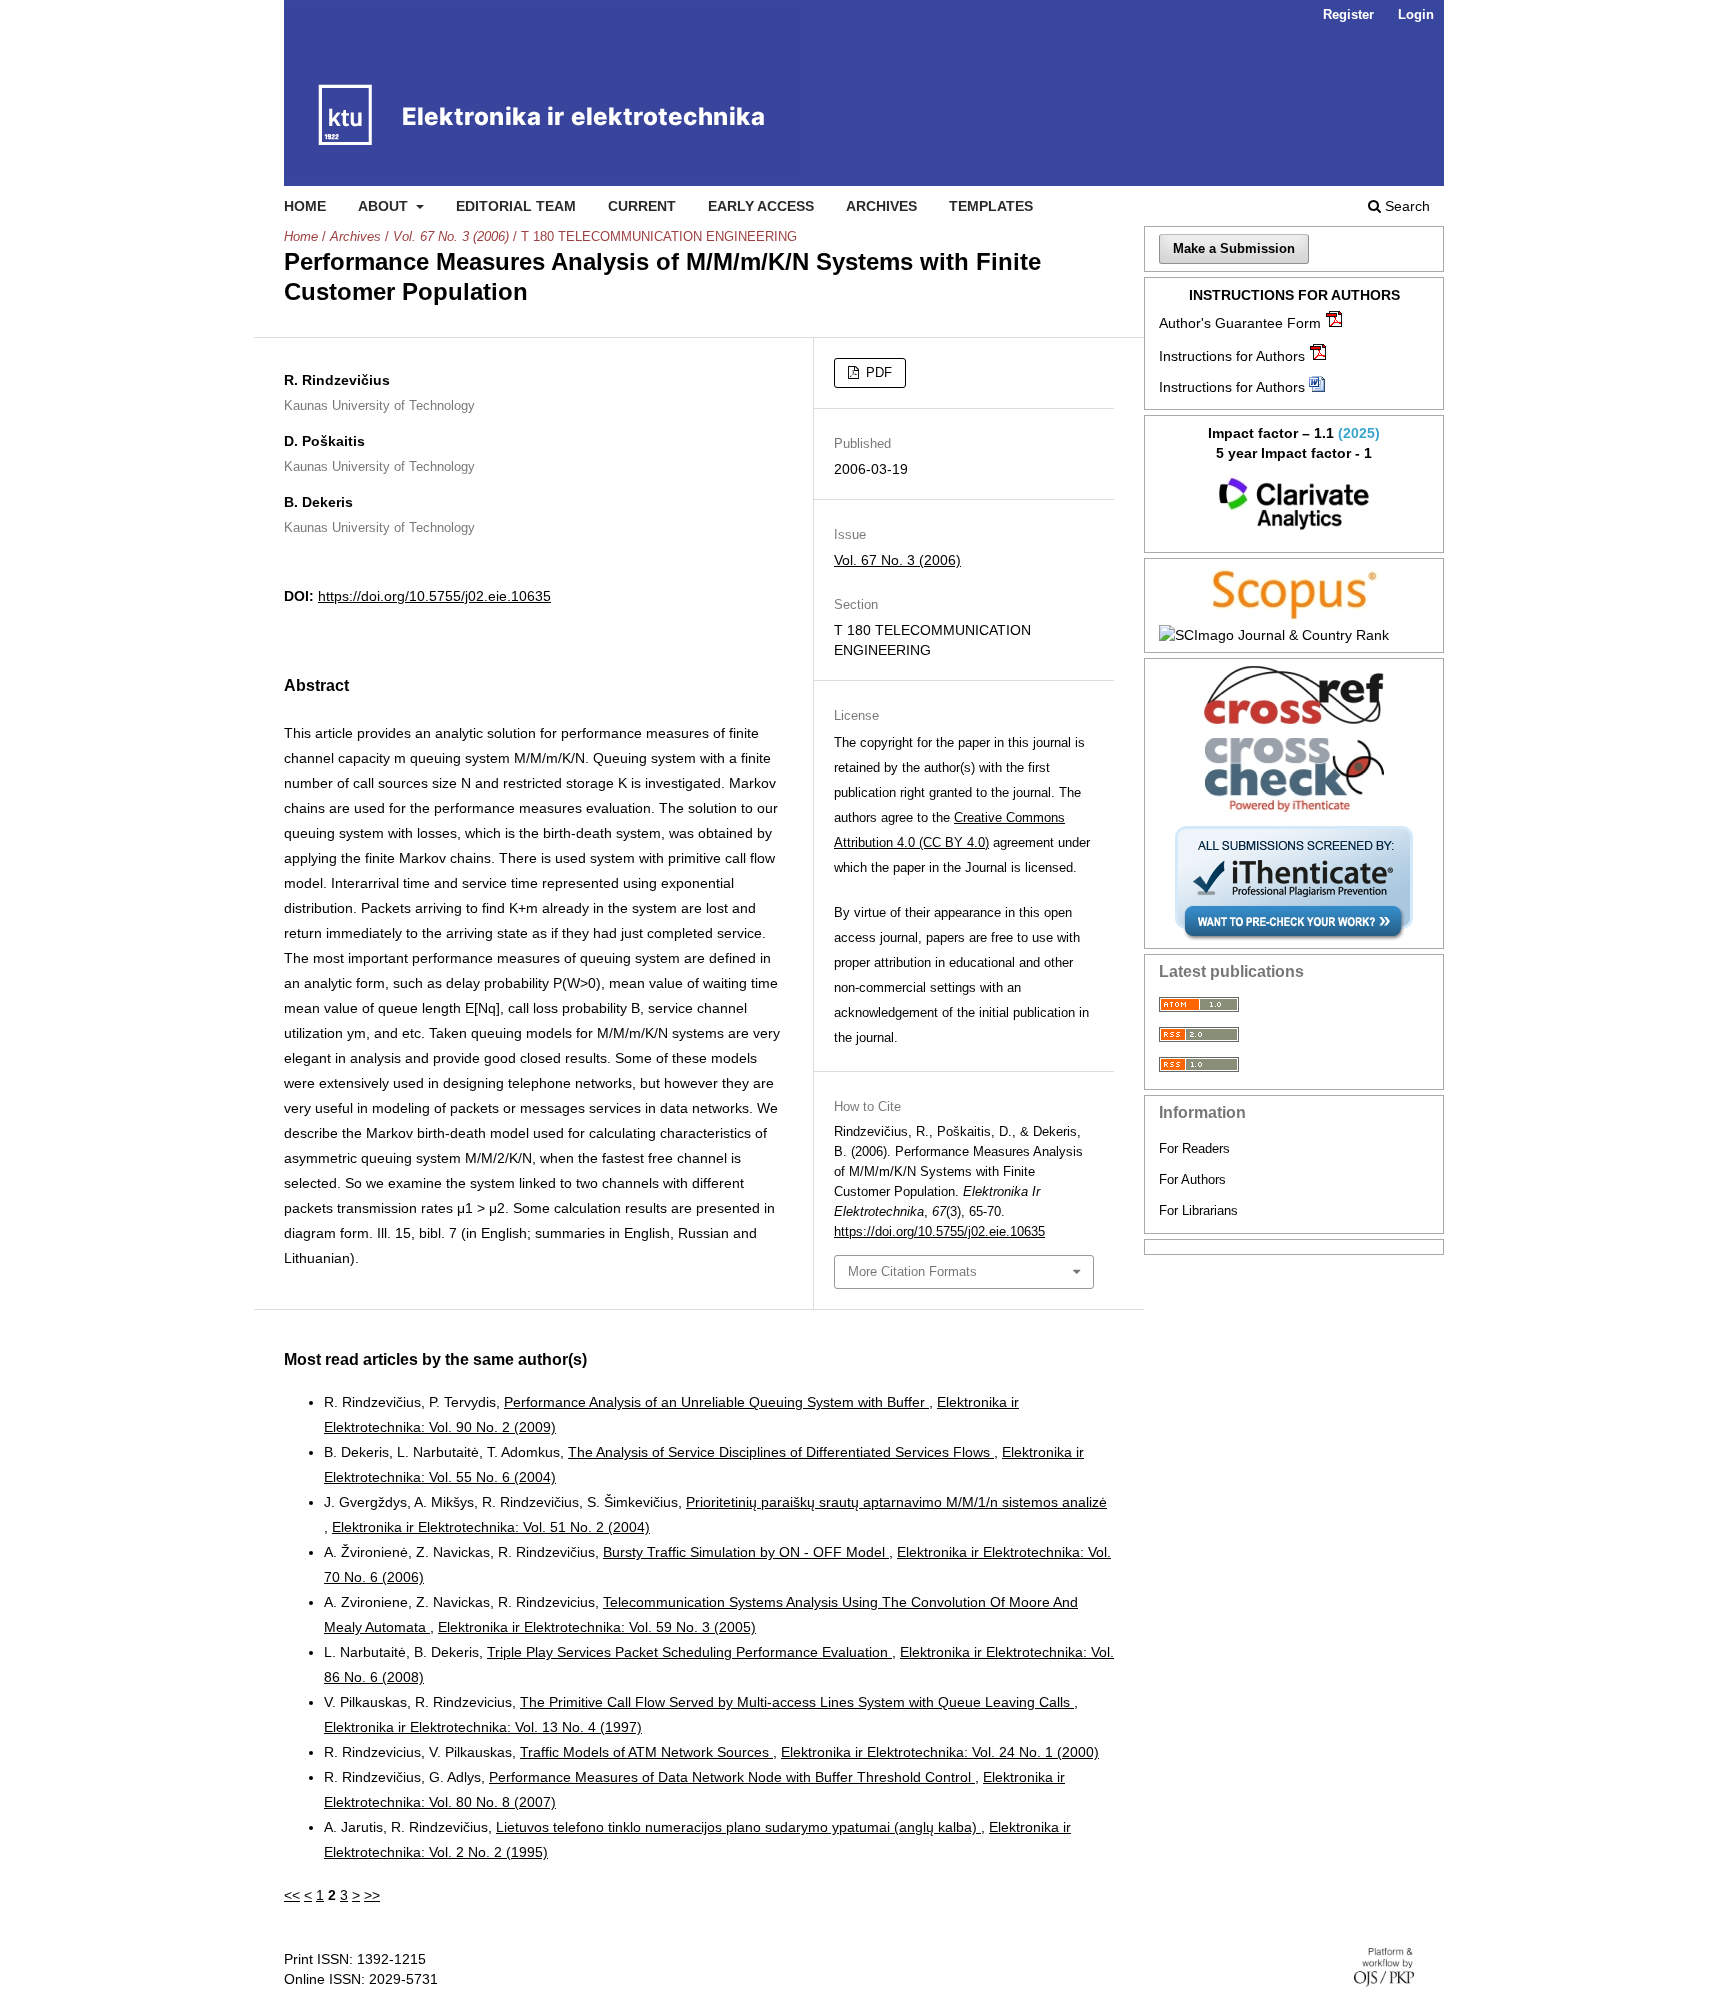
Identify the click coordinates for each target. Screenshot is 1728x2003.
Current (642, 206)
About (385, 206)
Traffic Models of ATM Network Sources (646, 1752)
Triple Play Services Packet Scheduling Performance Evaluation (689, 1652)
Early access (761, 206)
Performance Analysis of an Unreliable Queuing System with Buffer (716, 1402)
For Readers (1194, 1148)
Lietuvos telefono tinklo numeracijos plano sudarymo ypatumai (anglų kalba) (738, 1827)
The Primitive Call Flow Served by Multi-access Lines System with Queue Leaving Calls (797, 1702)
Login (1416, 14)
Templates (991, 206)
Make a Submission (1234, 248)
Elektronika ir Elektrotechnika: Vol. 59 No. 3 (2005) (597, 1627)
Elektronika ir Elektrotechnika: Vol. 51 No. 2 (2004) (491, 1527)
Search (1405, 206)
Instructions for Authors (1232, 356)
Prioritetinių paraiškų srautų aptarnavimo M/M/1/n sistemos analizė (896, 1502)
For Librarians (1198, 1210)
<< (292, 1895)
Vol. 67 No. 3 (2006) (451, 236)
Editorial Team (516, 206)
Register (1348, 14)
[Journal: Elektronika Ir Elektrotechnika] (1294, 504)
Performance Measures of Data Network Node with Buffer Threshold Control (732, 1777)
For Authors (1192, 1179)
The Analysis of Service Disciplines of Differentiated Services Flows (781, 1452)
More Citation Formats (912, 1271)
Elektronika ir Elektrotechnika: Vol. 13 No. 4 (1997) (483, 1727)
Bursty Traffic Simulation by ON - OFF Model (746, 1552)
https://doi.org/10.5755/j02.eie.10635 (434, 596)
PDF (877, 372)
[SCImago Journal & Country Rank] (1294, 635)
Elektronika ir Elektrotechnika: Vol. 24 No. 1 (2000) (940, 1752)
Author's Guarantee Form (1240, 323)
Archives (881, 206)
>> (372, 1895)
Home (305, 206)
